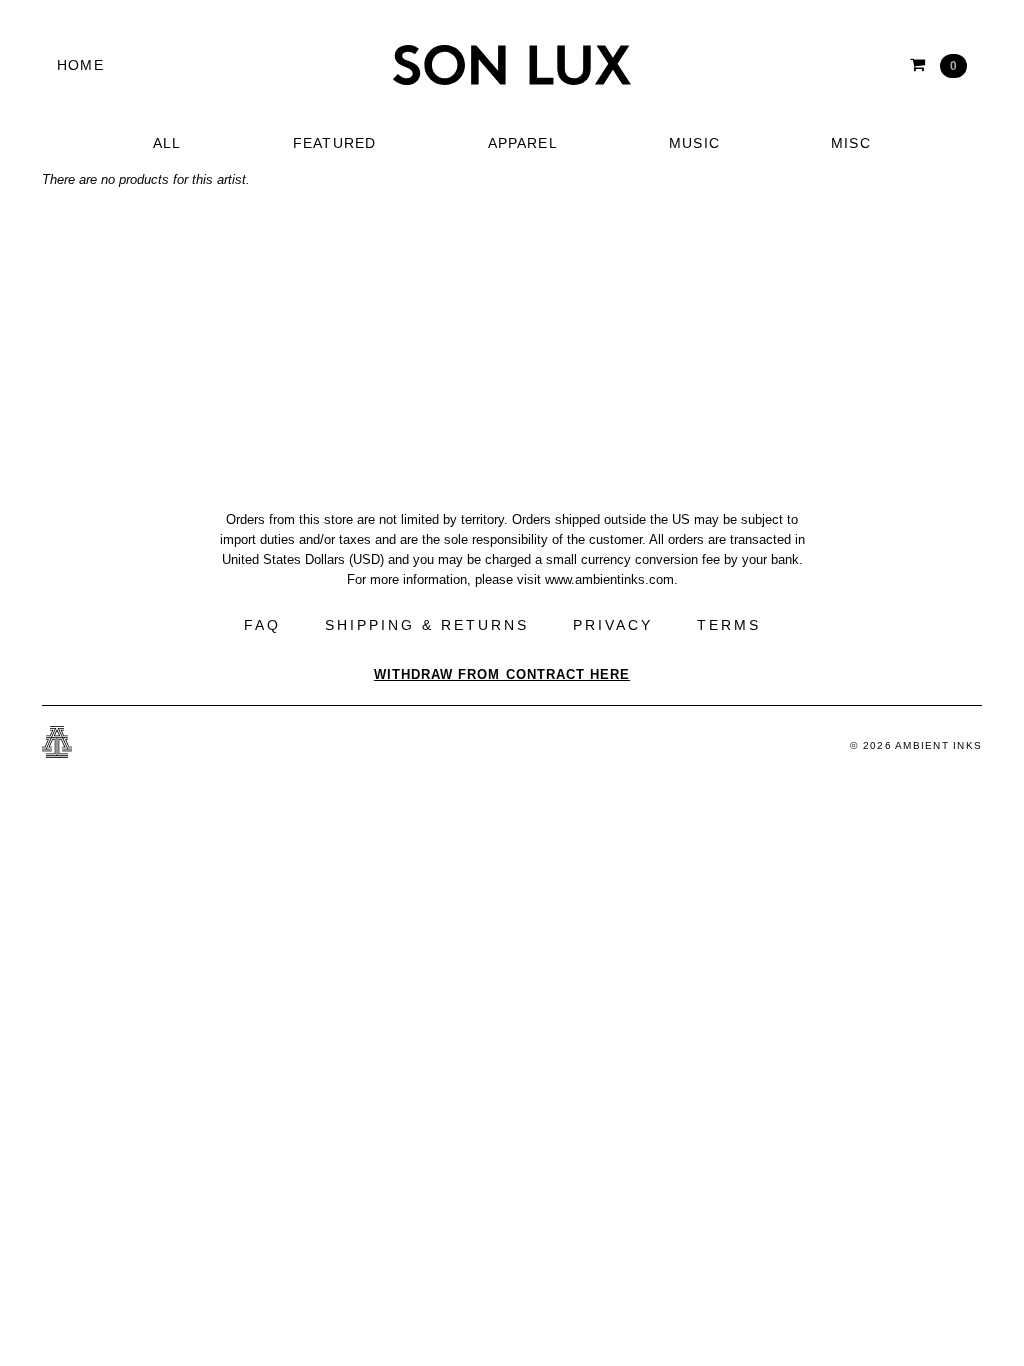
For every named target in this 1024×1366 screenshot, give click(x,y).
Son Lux (512, 65)
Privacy (613, 625)
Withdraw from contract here (502, 674)
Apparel (523, 143)
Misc (851, 143)
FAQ (262, 625)
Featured (335, 143)
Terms (729, 625)
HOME (80, 65)
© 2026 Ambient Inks (916, 745)
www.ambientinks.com (609, 579)
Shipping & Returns (427, 625)
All (167, 143)
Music (694, 143)
